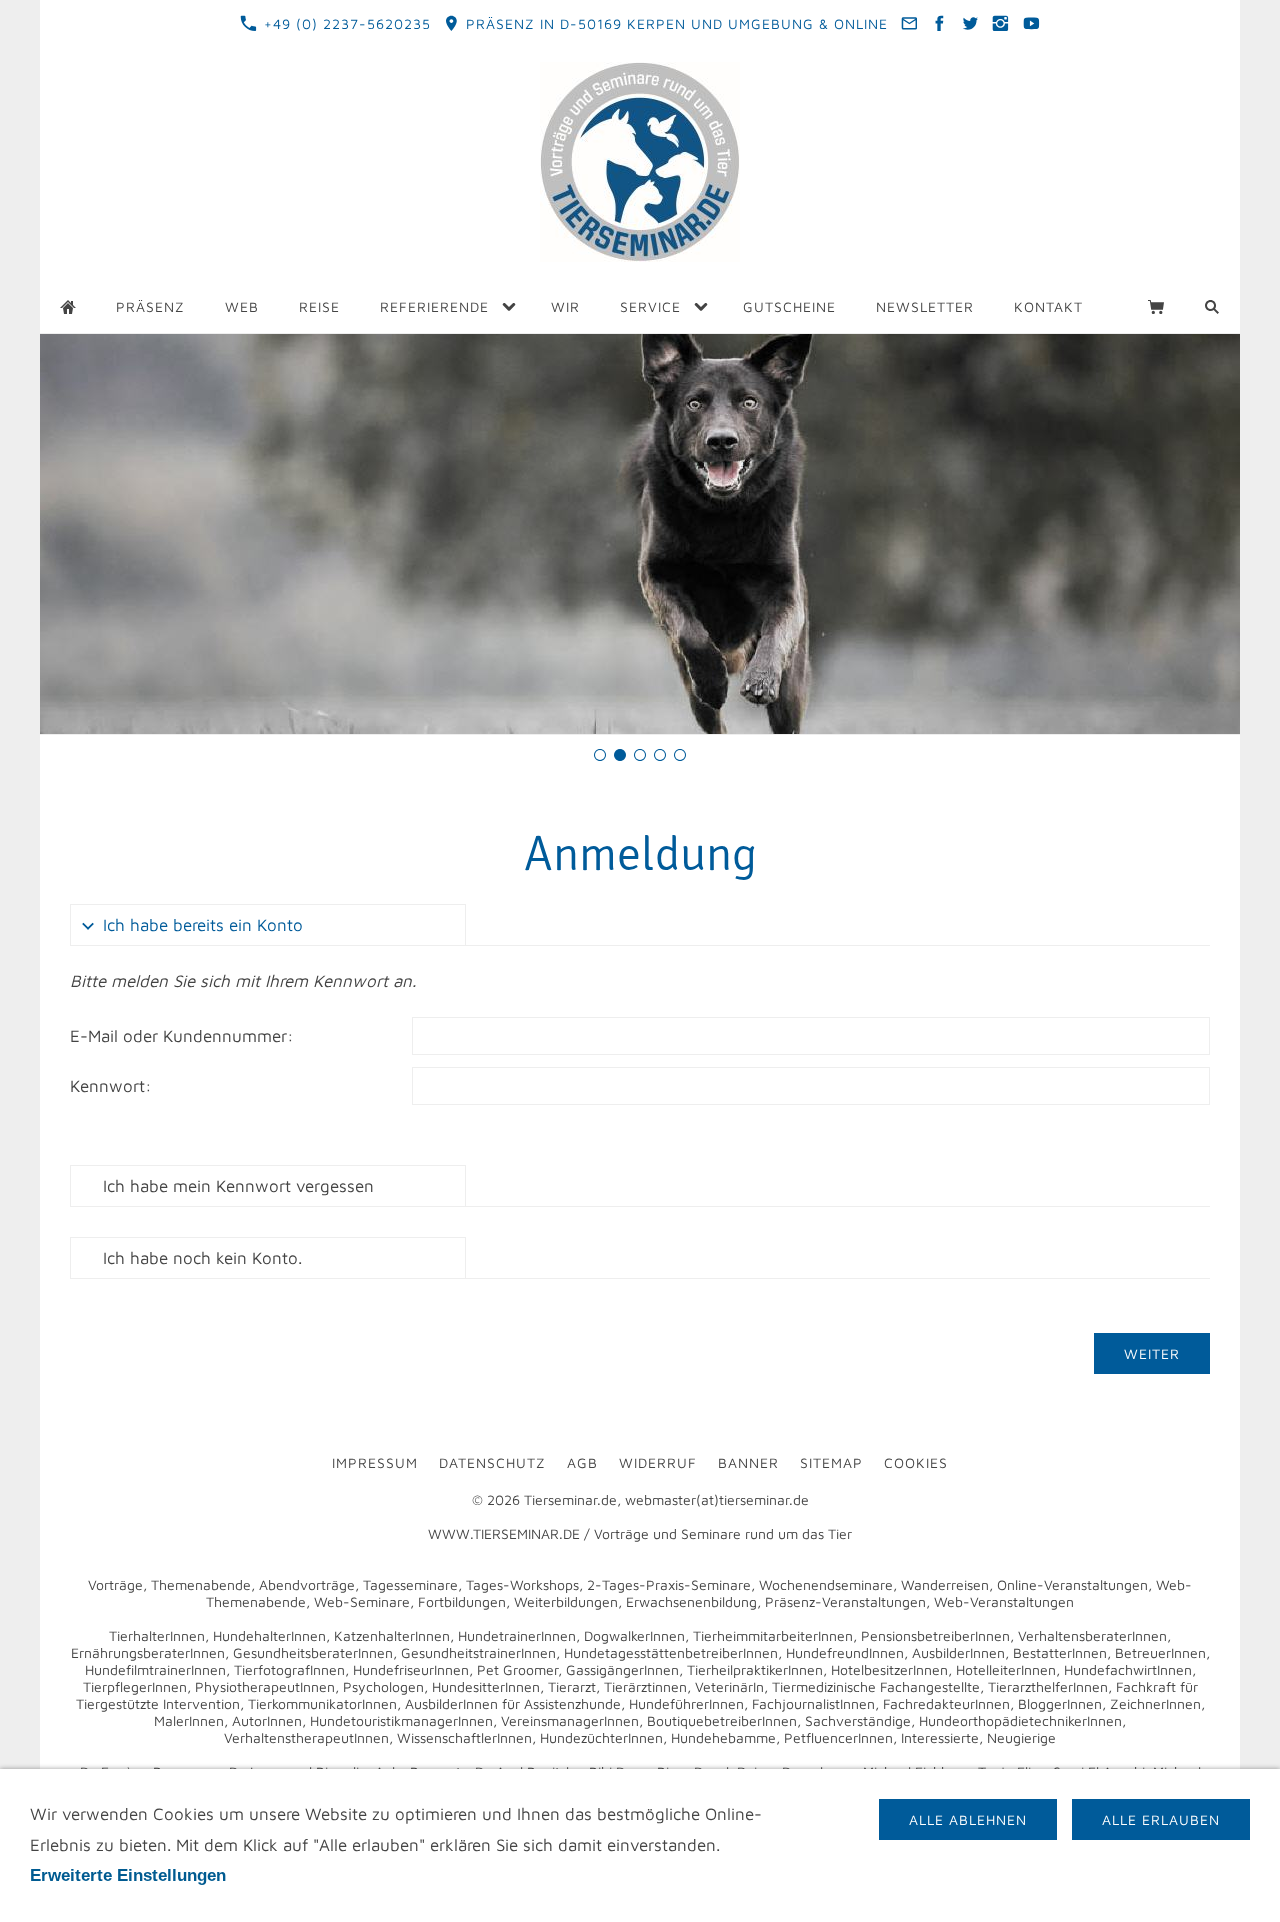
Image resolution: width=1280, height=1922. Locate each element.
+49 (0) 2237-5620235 (345, 23)
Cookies (916, 1462)
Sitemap (831, 1462)
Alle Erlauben (1161, 1819)
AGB (582, 1462)
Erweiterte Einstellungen (128, 1875)
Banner (748, 1462)
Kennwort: (111, 1086)
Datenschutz (492, 1462)
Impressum (375, 1462)
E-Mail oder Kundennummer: (182, 1036)
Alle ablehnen (968, 1819)
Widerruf (658, 1462)
